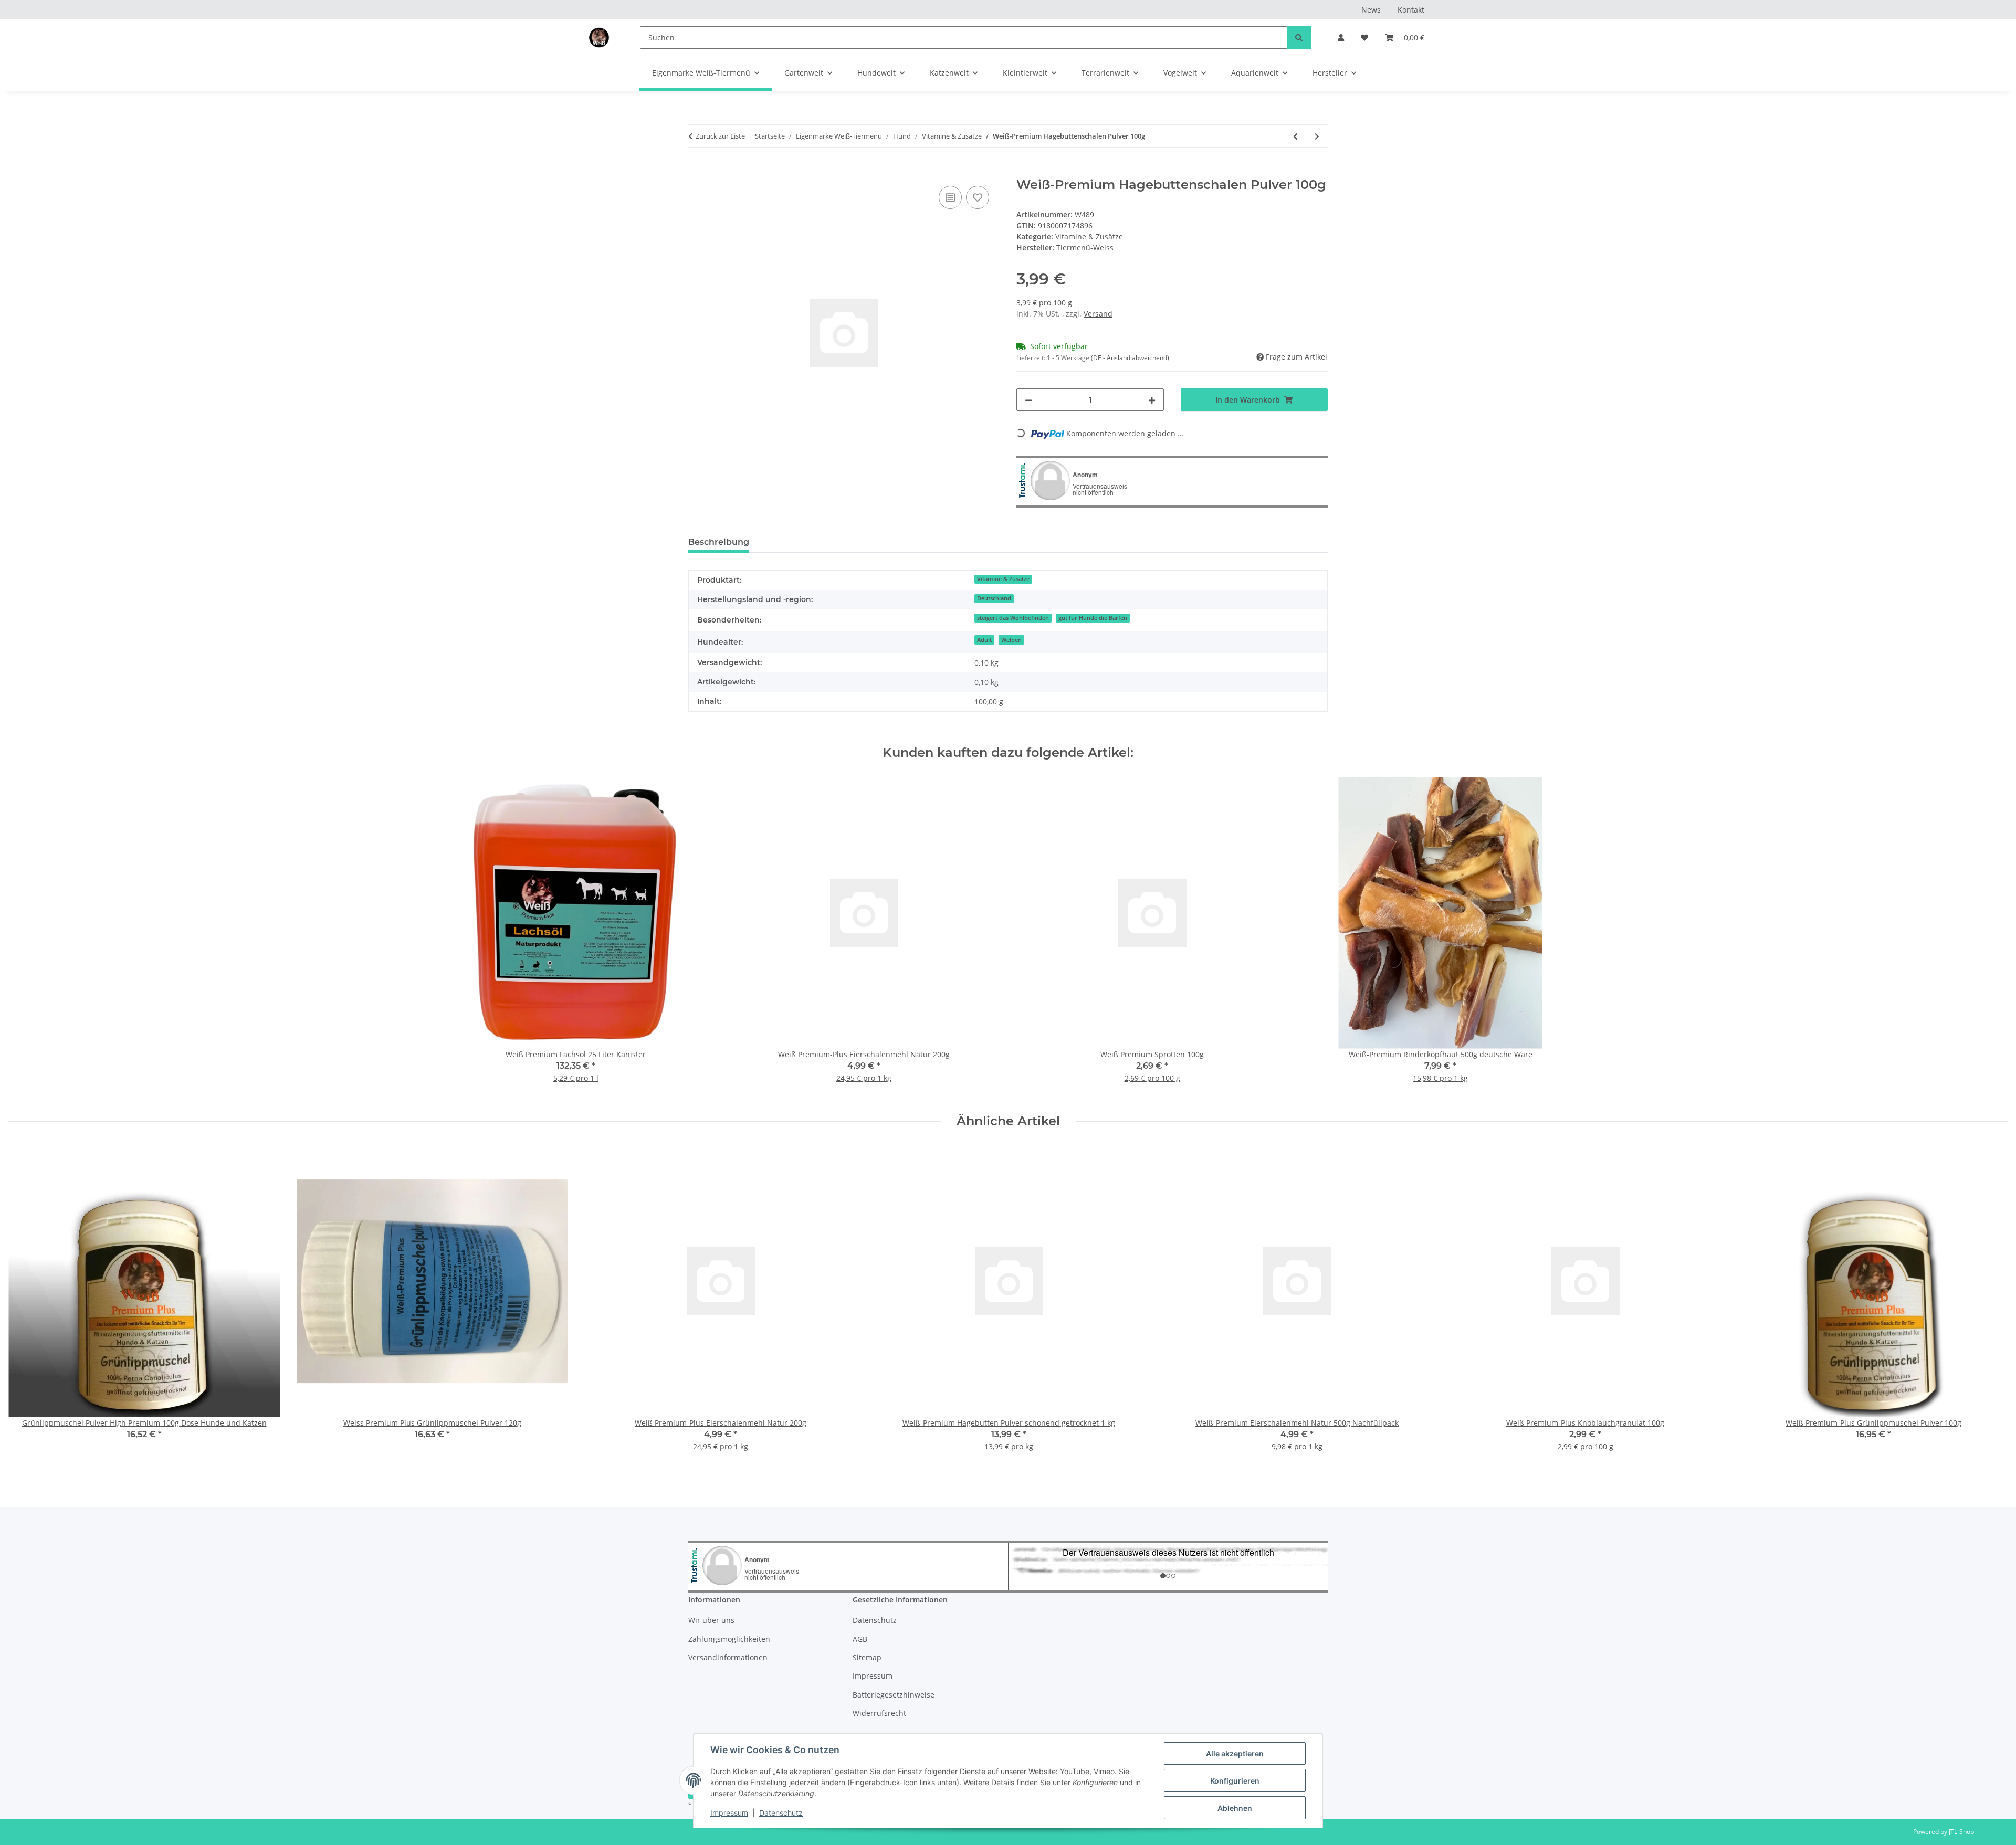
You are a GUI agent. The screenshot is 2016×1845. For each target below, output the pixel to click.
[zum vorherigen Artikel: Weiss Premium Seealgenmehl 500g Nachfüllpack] (1295, 136)
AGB (860, 1639)
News (1371, 10)
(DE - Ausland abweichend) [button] (1130, 358)
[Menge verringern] (1028, 400)
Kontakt (1411, 10)
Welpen (1011, 640)
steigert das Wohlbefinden (1013, 618)
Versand (1098, 314)
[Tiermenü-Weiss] (599, 37)
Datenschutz (781, 1813)
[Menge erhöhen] (1152, 400)
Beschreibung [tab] (719, 542)
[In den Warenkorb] (697, 172)
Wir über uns (711, 1620)
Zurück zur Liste (720, 136)
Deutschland (994, 598)
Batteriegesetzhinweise (894, 1695)
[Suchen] (1299, 38)
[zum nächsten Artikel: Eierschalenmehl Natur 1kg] (1317, 136)
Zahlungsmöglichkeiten (729, 1639)
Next (1991, 1305)
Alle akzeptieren (1235, 1753)
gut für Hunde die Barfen (1093, 618)
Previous (26, 1305)
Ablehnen (1235, 1808)
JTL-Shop (1961, 1832)
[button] (1341, 38)
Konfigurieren (1235, 1781)
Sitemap (867, 1657)
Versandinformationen (728, 1657)
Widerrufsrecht (879, 1713)
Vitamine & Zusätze (1089, 236)
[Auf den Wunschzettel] (978, 197)
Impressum (729, 1813)
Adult (984, 640)
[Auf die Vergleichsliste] (950, 197)
